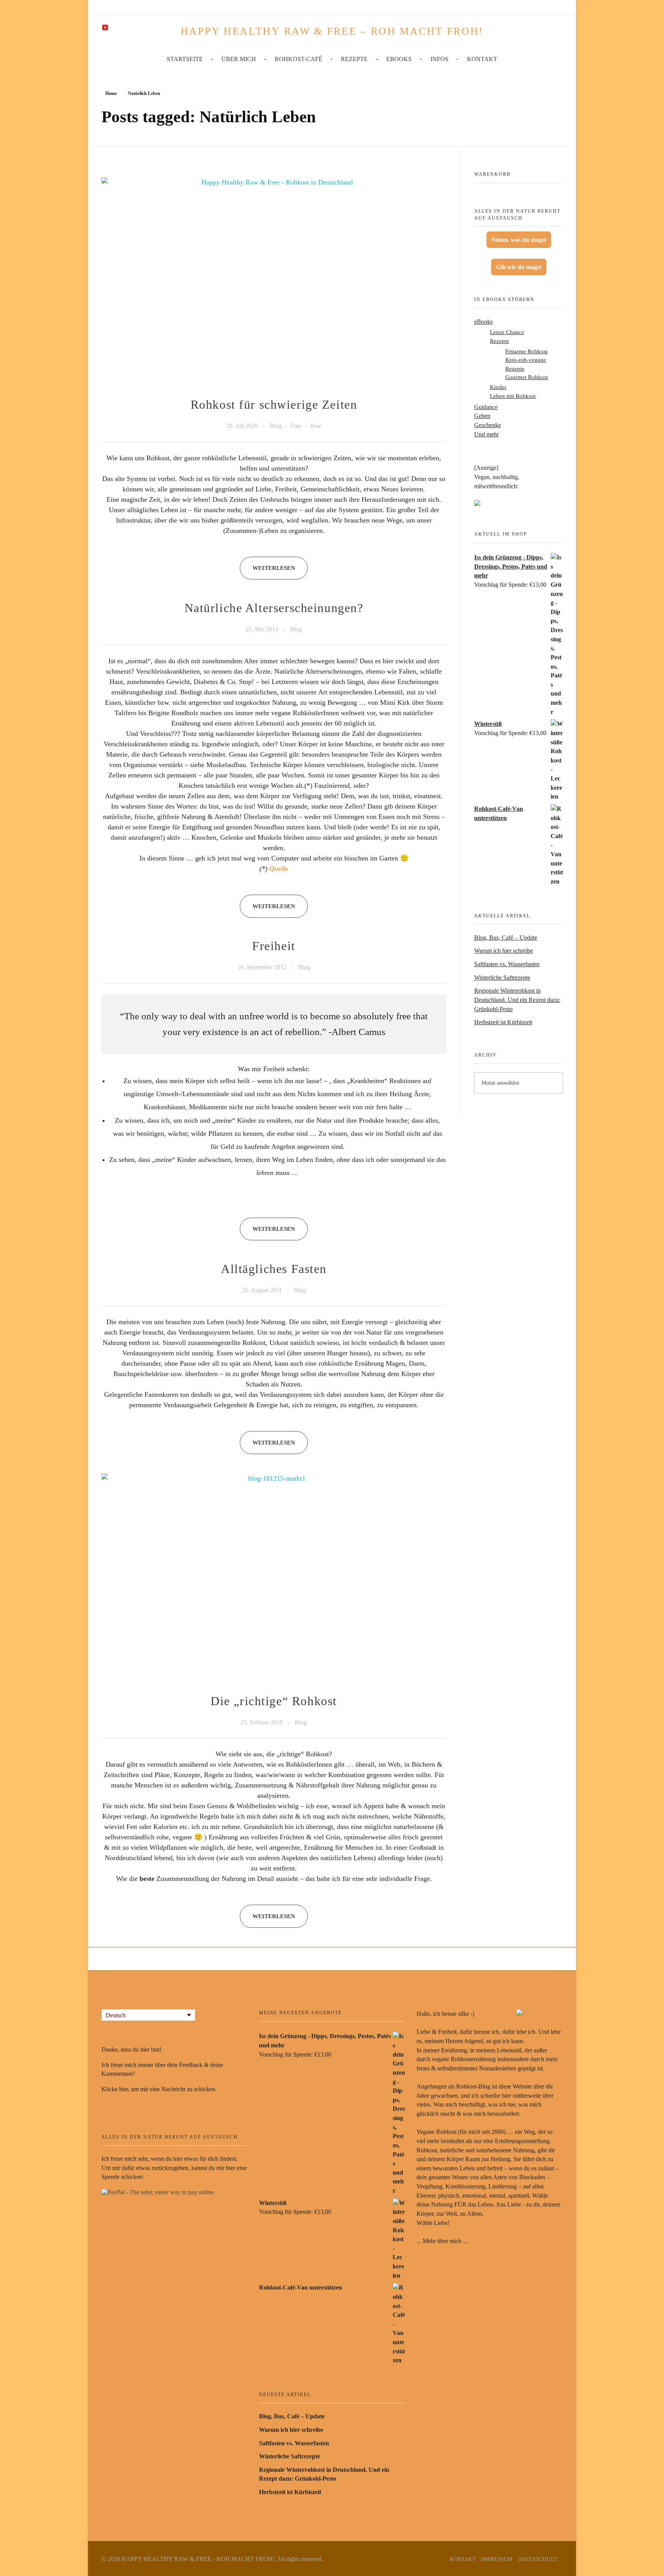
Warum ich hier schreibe (504, 951)
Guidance (486, 407)
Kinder (498, 387)
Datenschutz (538, 2559)
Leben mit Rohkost (513, 396)
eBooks (483, 322)
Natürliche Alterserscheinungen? (274, 608)
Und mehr (486, 434)
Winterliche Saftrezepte (502, 978)
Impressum (497, 2559)
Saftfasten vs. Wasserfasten (507, 964)
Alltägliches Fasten (274, 1269)
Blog (276, 426)
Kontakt (463, 2559)
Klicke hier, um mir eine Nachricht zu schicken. (159, 2089)
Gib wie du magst (519, 267)
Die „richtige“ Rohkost (274, 1701)
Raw (316, 426)
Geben (482, 416)
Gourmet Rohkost (527, 377)
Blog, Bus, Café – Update (506, 938)
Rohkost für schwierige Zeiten (274, 405)
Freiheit (274, 946)
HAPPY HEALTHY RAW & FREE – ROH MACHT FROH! (332, 31)
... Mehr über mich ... (442, 2241)
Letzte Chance (507, 332)
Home (111, 93)
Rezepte (500, 341)
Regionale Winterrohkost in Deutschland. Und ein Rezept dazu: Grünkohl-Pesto (517, 1000)
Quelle (279, 869)
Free (296, 426)
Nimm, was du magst (519, 240)
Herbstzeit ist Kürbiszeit (503, 1022)
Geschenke (488, 425)
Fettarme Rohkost (526, 351)
